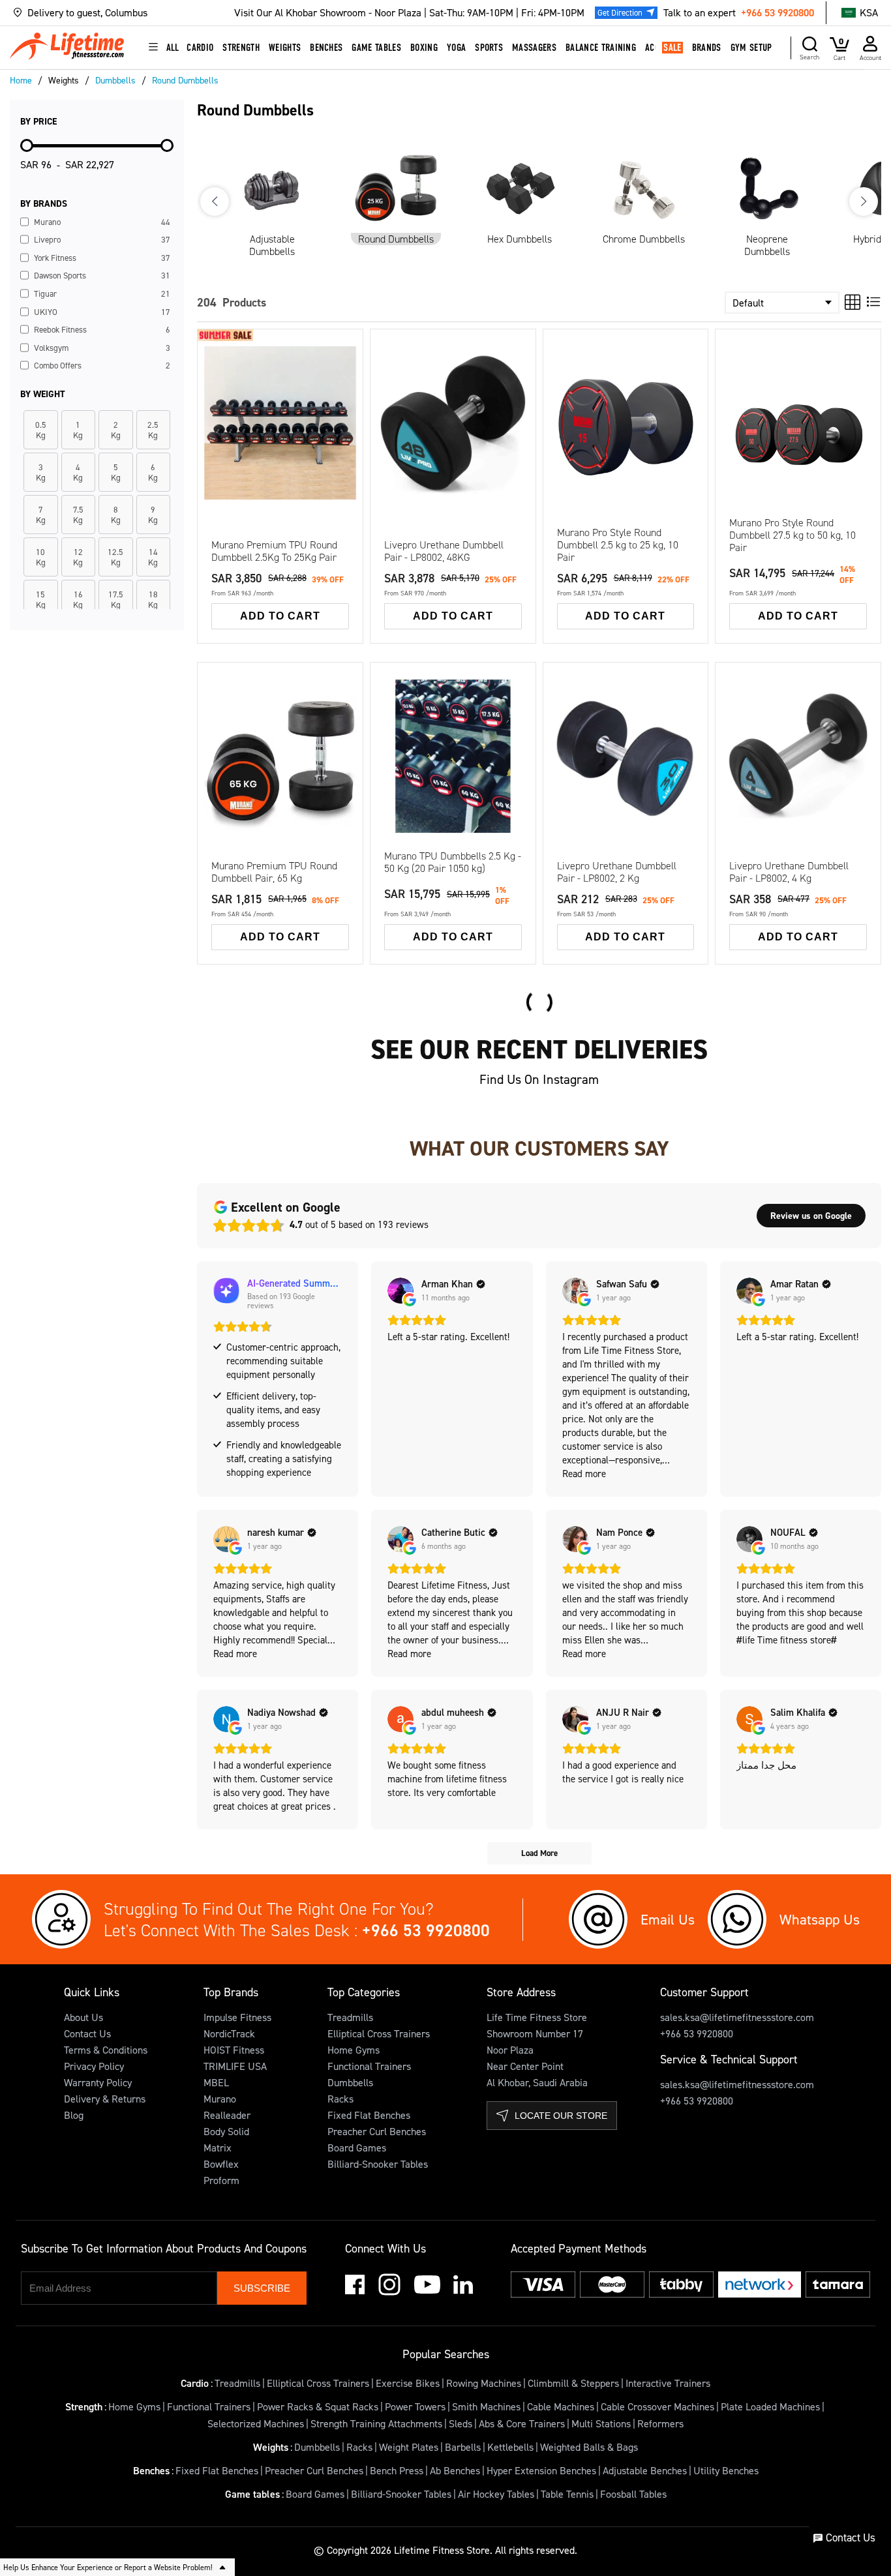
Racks (340, 2099)
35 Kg (280, 813)
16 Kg (453, 427)
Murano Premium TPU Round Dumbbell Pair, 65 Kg (274, 872)
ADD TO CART (280, 616)
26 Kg (406, 479)
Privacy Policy (94, 2066)
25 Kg (234, 786)
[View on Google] (400, 1291)
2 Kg (407, 383)
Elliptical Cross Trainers (379, 2033)
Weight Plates (409, 2447)
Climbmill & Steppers (573, 2383)
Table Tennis (567, 2494)
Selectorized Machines (256, 2423)
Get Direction (620, 12)
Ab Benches (455, 2470)
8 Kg (405, 401)
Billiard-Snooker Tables (378, 2164)
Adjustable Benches (645, 2470)
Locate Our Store (561, 2116)
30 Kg (500, 479)
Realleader (227, 2115)
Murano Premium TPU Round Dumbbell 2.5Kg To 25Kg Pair (274, 551)
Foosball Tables (633, 2494)
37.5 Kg (329, 813)
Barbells (463, 2447)
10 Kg (453, 401)
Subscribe (262, 2288)
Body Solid (226, 2131)
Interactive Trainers (668, 2383)
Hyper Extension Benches (541, 2470)
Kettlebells (510, 2447)
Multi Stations (601, 2423)
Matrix (218, 2148)
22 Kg (453, 453)
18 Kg (500, 427)
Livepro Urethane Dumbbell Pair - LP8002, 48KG (444, 551)
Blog (74, 2115)
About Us (83, 2017)
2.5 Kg (237, 716)
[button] (130, 13)
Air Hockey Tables (496, 2494)
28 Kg (453, 479)
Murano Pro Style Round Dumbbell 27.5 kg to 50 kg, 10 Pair (793, 535)
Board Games (357, 2148)
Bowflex (221, 2164)
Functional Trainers (369, 2066)
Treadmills (350, 2017)
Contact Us (87, 2033)
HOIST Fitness (234, 2050)
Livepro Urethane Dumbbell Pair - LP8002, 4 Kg (789, 872)
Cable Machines (561, 2406)
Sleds (461, 2423)
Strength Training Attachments (376, 2423)
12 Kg (500, 401)
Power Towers (415, 2406)
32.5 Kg (236, 813)
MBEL (216, 2082)
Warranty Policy (98, 2082)
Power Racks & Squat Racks (318, 2406)
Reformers (660, 2423)
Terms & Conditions (106, 2050)
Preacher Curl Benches (377, 2131)
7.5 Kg (330, 708)
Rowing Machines (484, 2383)
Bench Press (397, 2470)
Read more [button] (584, 1474)
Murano (220, 2099)
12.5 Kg (283, 734)
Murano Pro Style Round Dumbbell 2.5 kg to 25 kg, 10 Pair (618, 545)
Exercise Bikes (408, 2383)
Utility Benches (726, 2470)
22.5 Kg (329, 760)
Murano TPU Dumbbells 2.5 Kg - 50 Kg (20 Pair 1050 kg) (453, 862)
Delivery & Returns (105, 2099)
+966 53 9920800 (778, 12)
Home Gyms (354, 2050)
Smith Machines (486, 2406)
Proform (221, 2180)
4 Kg (454, 375)
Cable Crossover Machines (657, 2406)
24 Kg (500, 453)
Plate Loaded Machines (770, 2406)
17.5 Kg (236, 760)
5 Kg (281, 708)
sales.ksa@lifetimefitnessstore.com (737, 2017)
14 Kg (406, 427)
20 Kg (406, 453)
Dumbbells (350, 2082)
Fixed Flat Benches (369, 2115)
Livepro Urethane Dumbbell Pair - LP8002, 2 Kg (617, 872)
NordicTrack (229, 2033)
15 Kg (327, 734)
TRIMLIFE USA (235, 2066)
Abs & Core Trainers (522, 2423)
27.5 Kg (283, 786)
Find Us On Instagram (539, 1079)
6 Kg (501, 375)
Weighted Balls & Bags (589, 2447)
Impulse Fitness (237, 2017)
